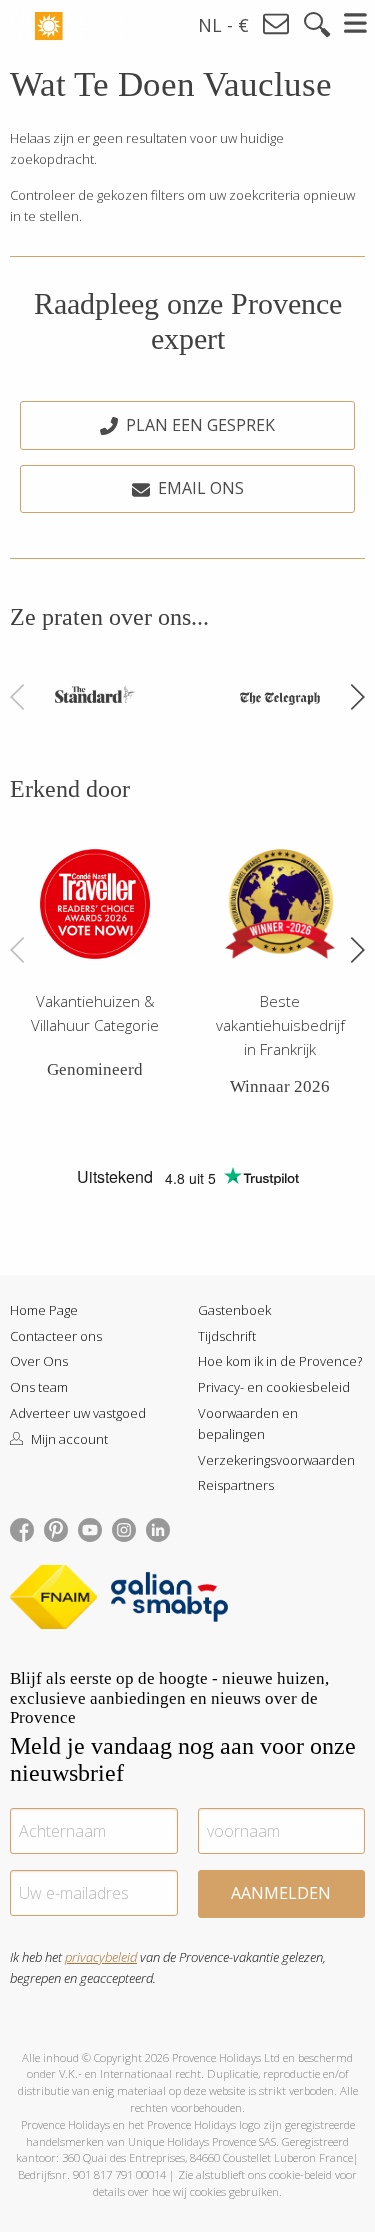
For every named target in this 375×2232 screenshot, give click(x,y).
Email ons (201, 488)
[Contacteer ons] (277, 24)
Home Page (44, 1310)
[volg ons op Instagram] (124, 1528)
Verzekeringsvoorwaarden (276, 1460)
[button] (357, 697)
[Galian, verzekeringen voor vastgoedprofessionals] (169, 1600)
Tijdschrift (227, 1336)
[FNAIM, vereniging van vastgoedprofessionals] (58, 1600)
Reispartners (236, 1485)
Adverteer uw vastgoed (78, 1413)
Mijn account (68, 1439)
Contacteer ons (56, 1336)
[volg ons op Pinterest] (56, 1528)
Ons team (39, 1387)
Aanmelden (281, 1893)
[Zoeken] (317, 25)
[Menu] (356, 23)
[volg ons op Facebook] (22, 1528)
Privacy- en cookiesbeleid (274, 1387)
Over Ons (39, 1361)
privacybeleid (101, 1957)
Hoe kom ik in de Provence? (280, 1361)
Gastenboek (234, 1310)
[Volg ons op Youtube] (90, 1528)
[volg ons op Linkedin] (158, 1528)
